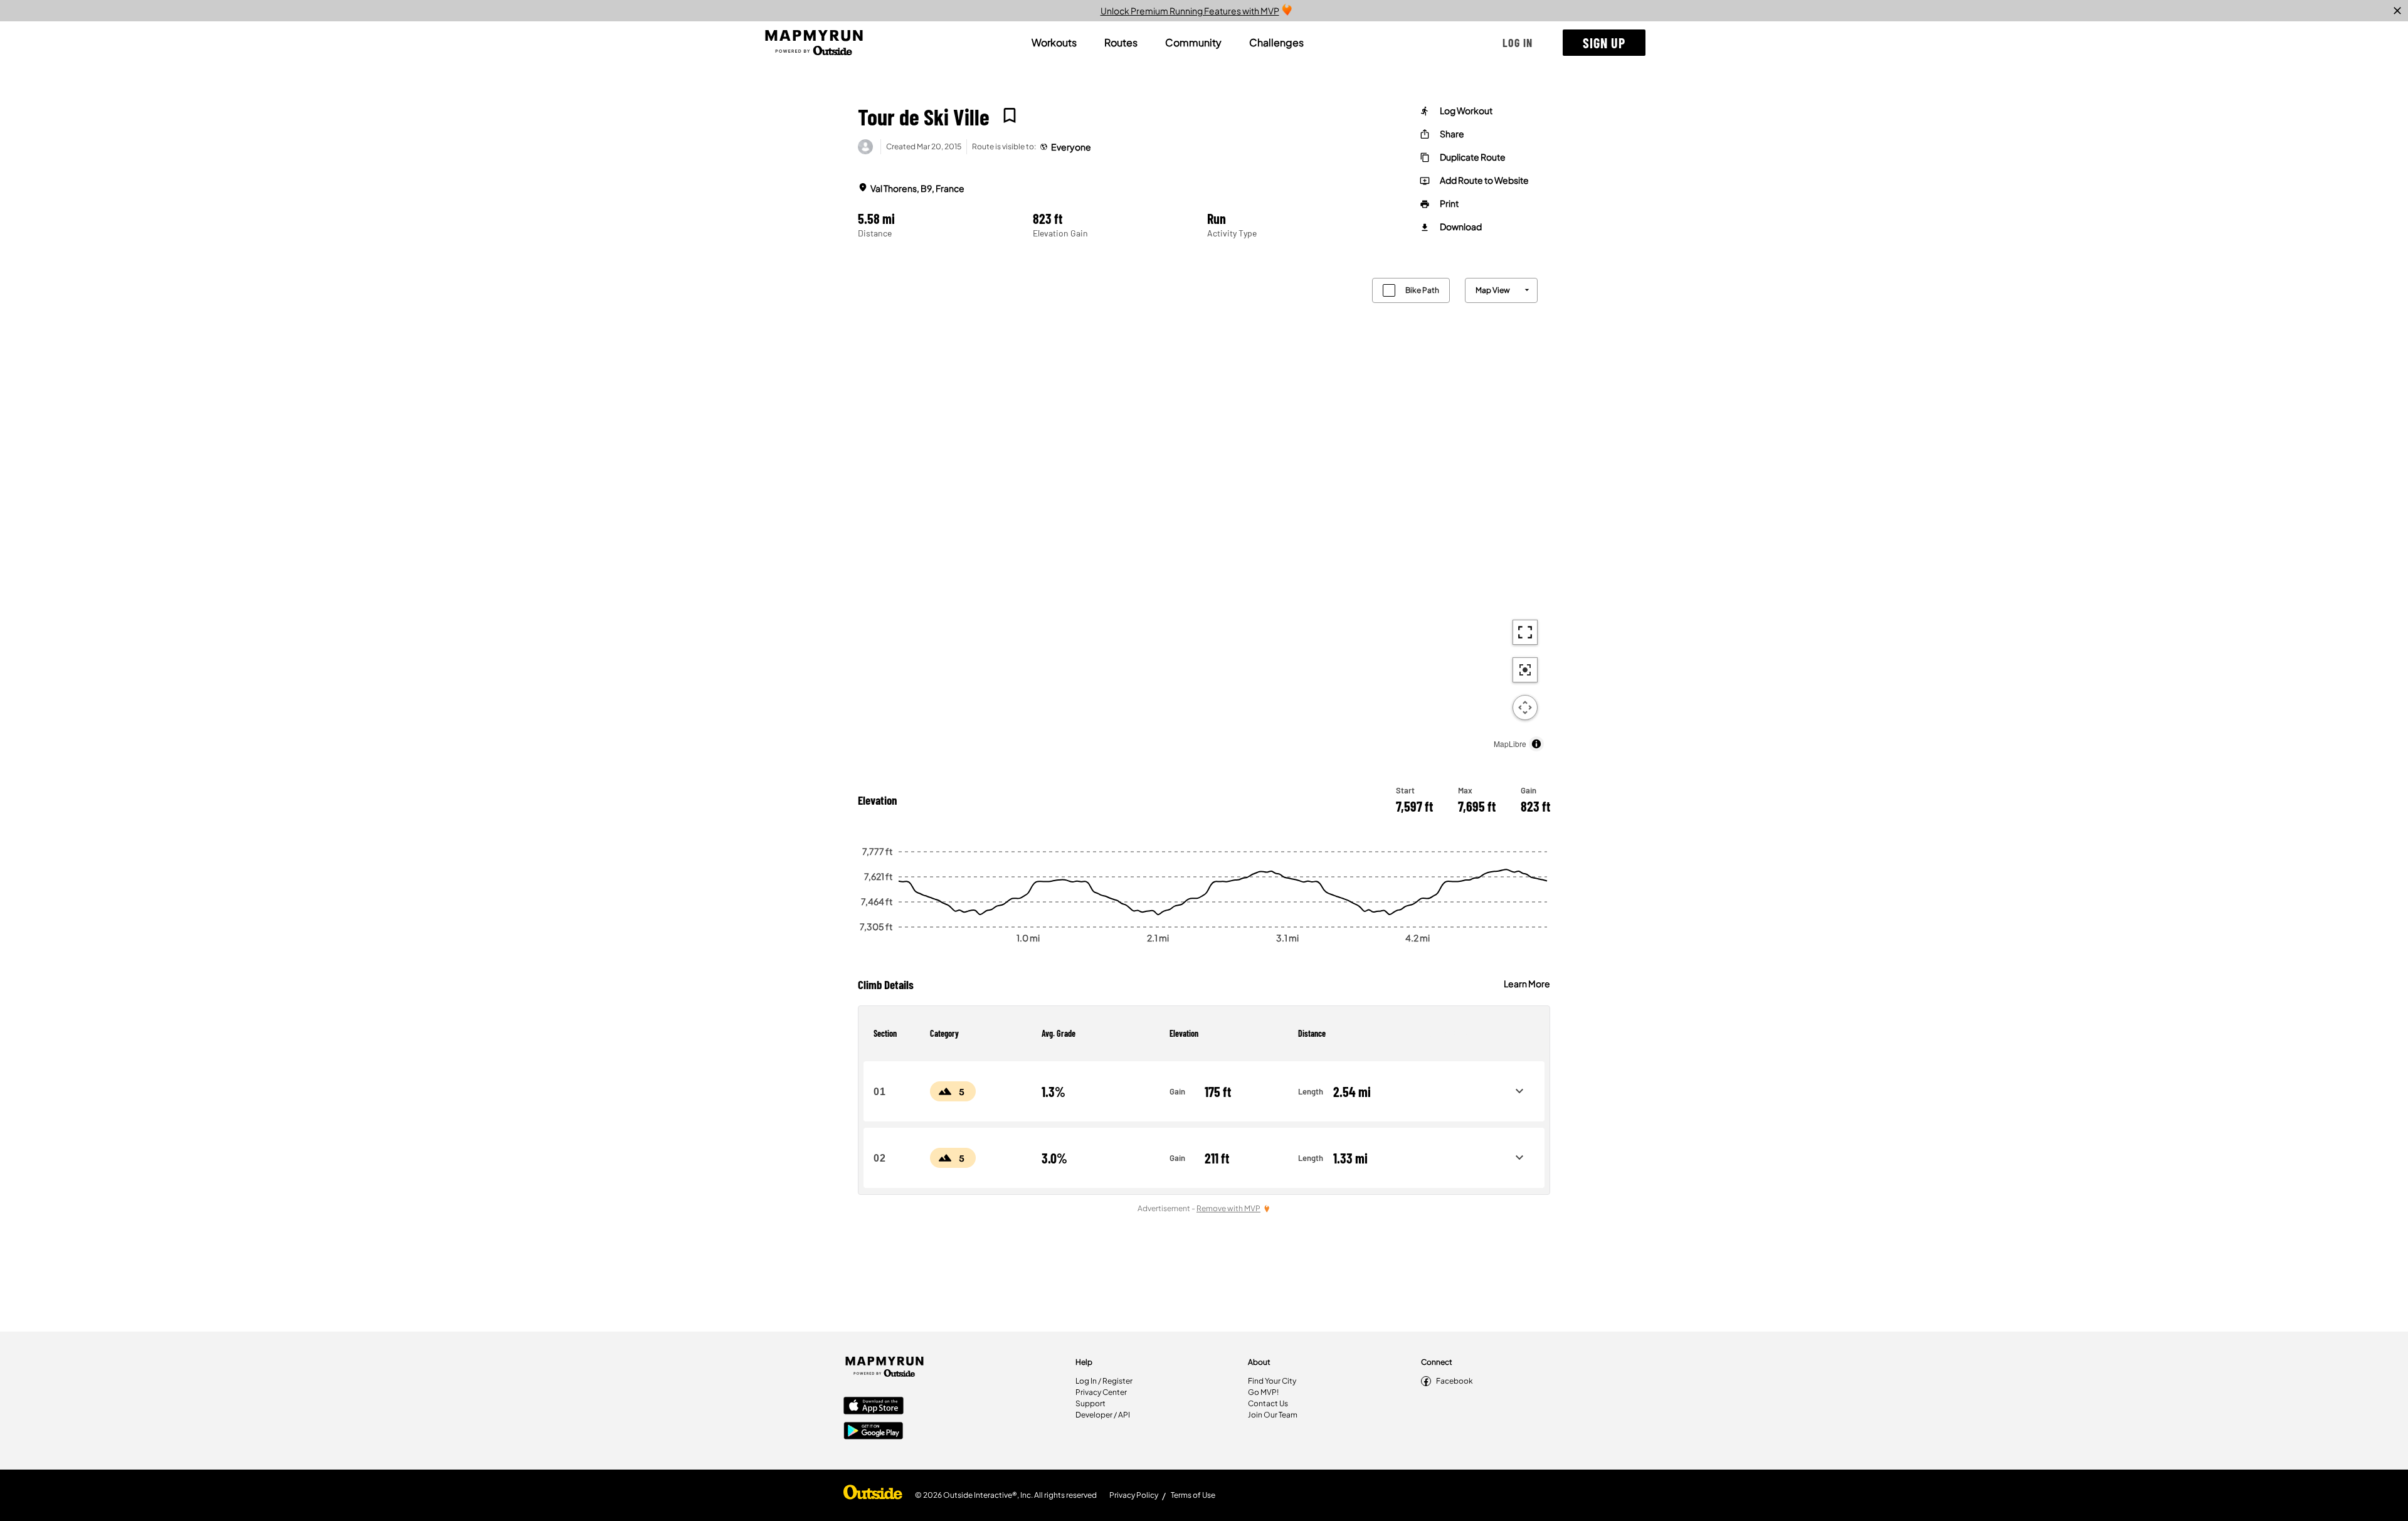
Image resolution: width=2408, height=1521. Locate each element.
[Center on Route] (1525, 670)
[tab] (1054, 43)
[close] (2397, 11)
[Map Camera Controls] (1525, 708)
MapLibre (1510, 744)
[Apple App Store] (874, 1407)
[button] (1518, 43)
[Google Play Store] (874, 1432)
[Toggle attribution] (1536, 744)
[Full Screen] (1525, 632)
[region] (1204, 511)
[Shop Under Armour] (873, 1495)
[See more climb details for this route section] (1519, 1091)
